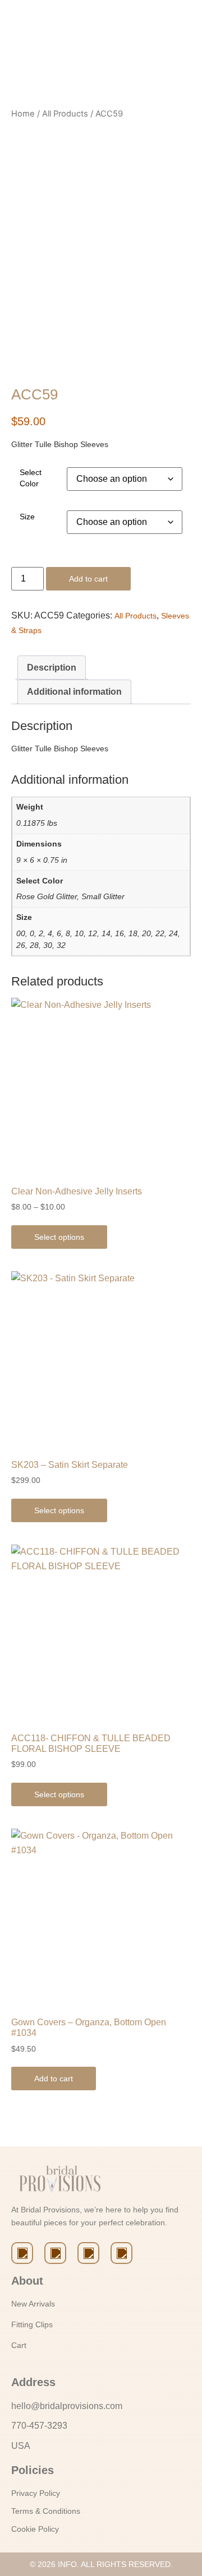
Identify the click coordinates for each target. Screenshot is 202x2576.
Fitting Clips (32, 2324)
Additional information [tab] (74, 692)
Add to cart (88, 579)
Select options (59, 1237)
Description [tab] (52, 668)
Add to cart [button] (54, 2079)
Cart (19, 2345)
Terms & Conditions (46, 2511)
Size (27, 517)
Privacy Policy (36, 2493)
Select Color (31, 478)
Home (23, 114)
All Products (65, 114)
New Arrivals (33, 2304)
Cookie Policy (35, 2529)
